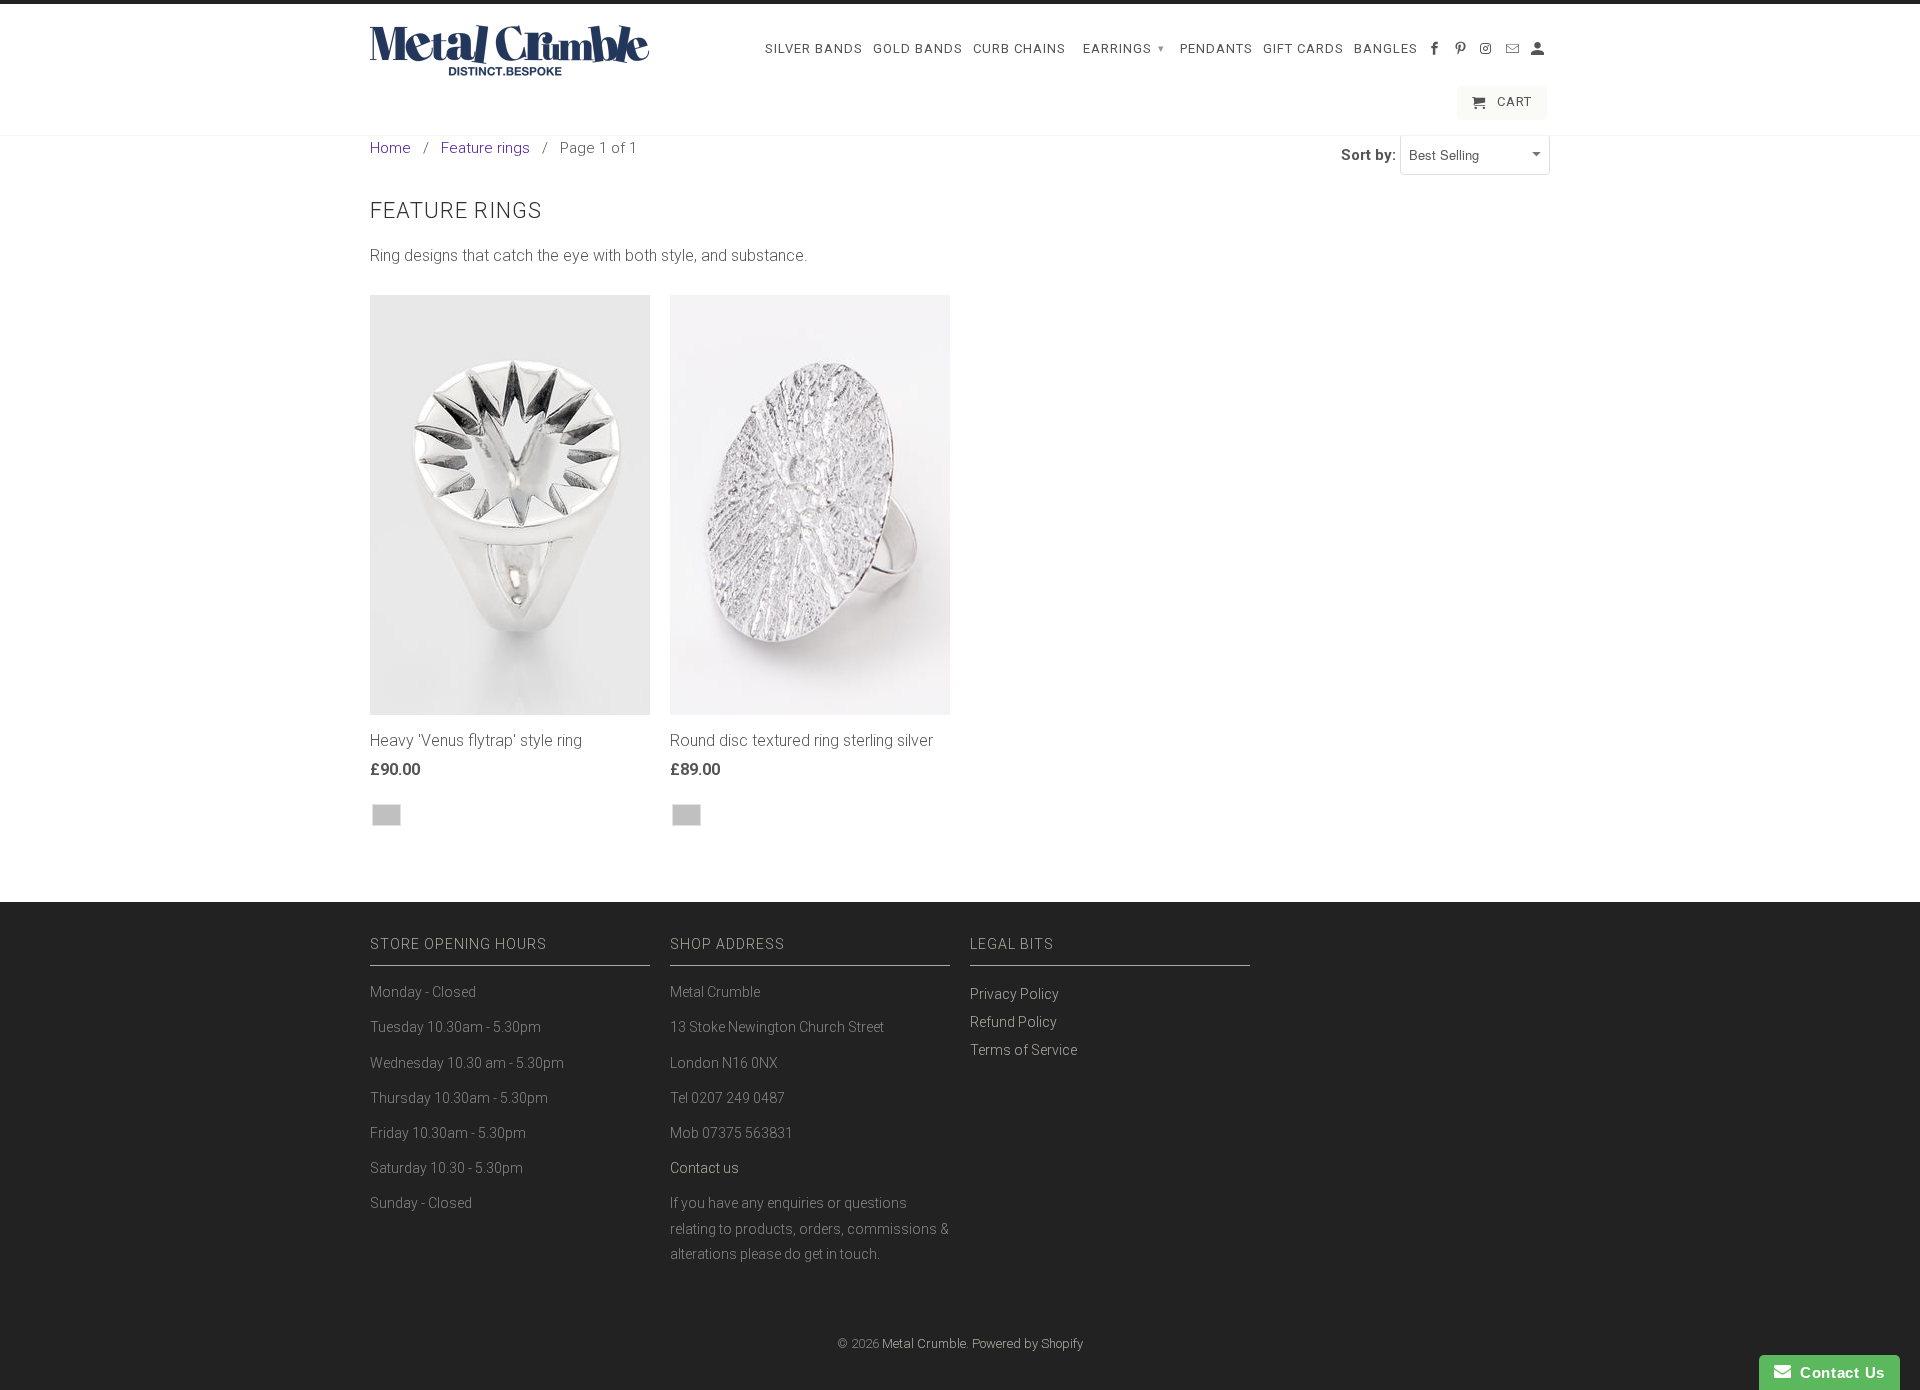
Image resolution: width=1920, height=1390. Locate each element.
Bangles (1386, 48)
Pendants (1216, 48)
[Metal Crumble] (510, 51)
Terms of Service (1023, 1050)
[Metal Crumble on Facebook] (1436, 53)
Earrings (1124, 48)
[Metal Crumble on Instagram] (1488, 53)
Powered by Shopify (1027, 1343)
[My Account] (1539, 53)
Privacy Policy (1014, 994)
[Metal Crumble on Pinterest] (1462, 53)
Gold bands (918, 48)
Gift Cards (1303, 48)
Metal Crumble (924, 1343)
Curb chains (1019, 48)
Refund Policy (1013, 1022)
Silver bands (814, 48)
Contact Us (1838, 1372)
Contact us (704, 1168)
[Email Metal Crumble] (1514, 53)
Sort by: (1370, 155)
